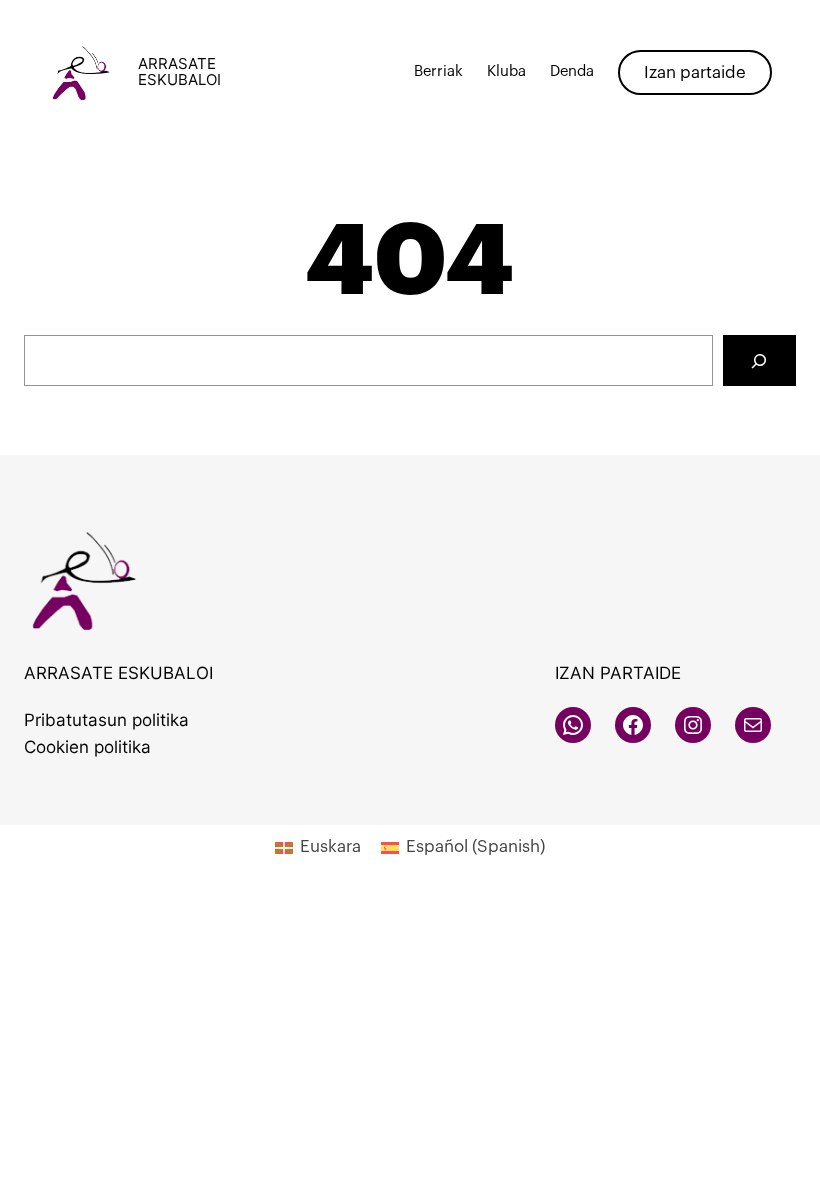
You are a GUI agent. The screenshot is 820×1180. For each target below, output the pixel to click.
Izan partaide (695, 72)
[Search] (759, 360)
